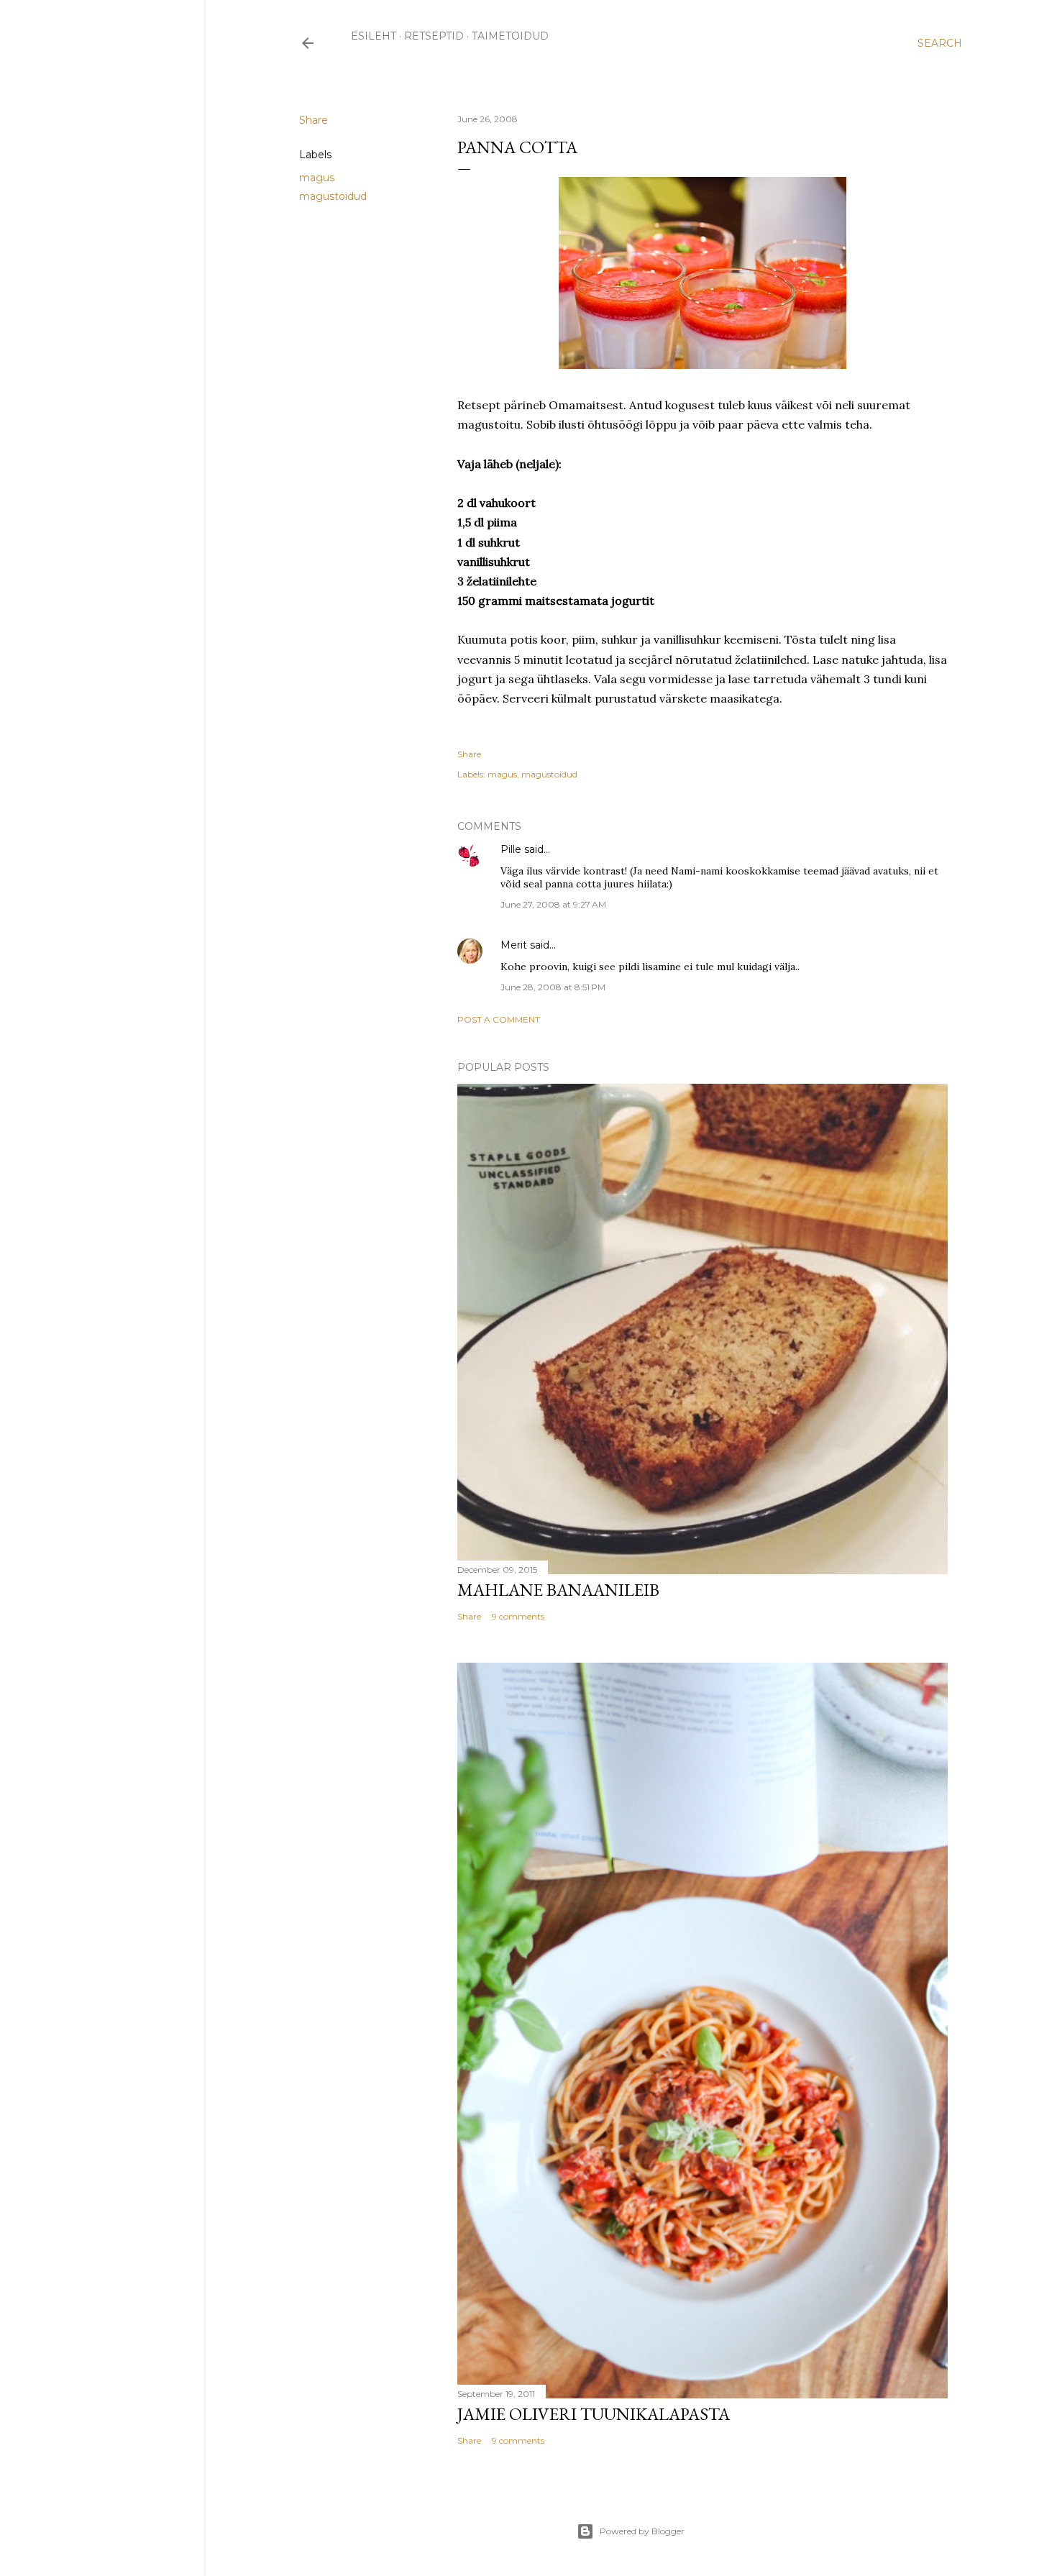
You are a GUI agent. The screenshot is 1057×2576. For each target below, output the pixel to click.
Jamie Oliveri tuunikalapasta (594, 2414)
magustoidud (333, 196)
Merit (514, 945)
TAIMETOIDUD (510, 36)
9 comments (518, 1616)
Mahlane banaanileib (558, 1590)
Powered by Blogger (642, 2531)
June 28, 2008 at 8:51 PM (553, 987)
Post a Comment (499, 1019)
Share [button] (314, 120)
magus (317, 178)
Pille (511, 849)
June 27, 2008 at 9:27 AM (553, 904)
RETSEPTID (434, 36)
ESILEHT (374, 36)
